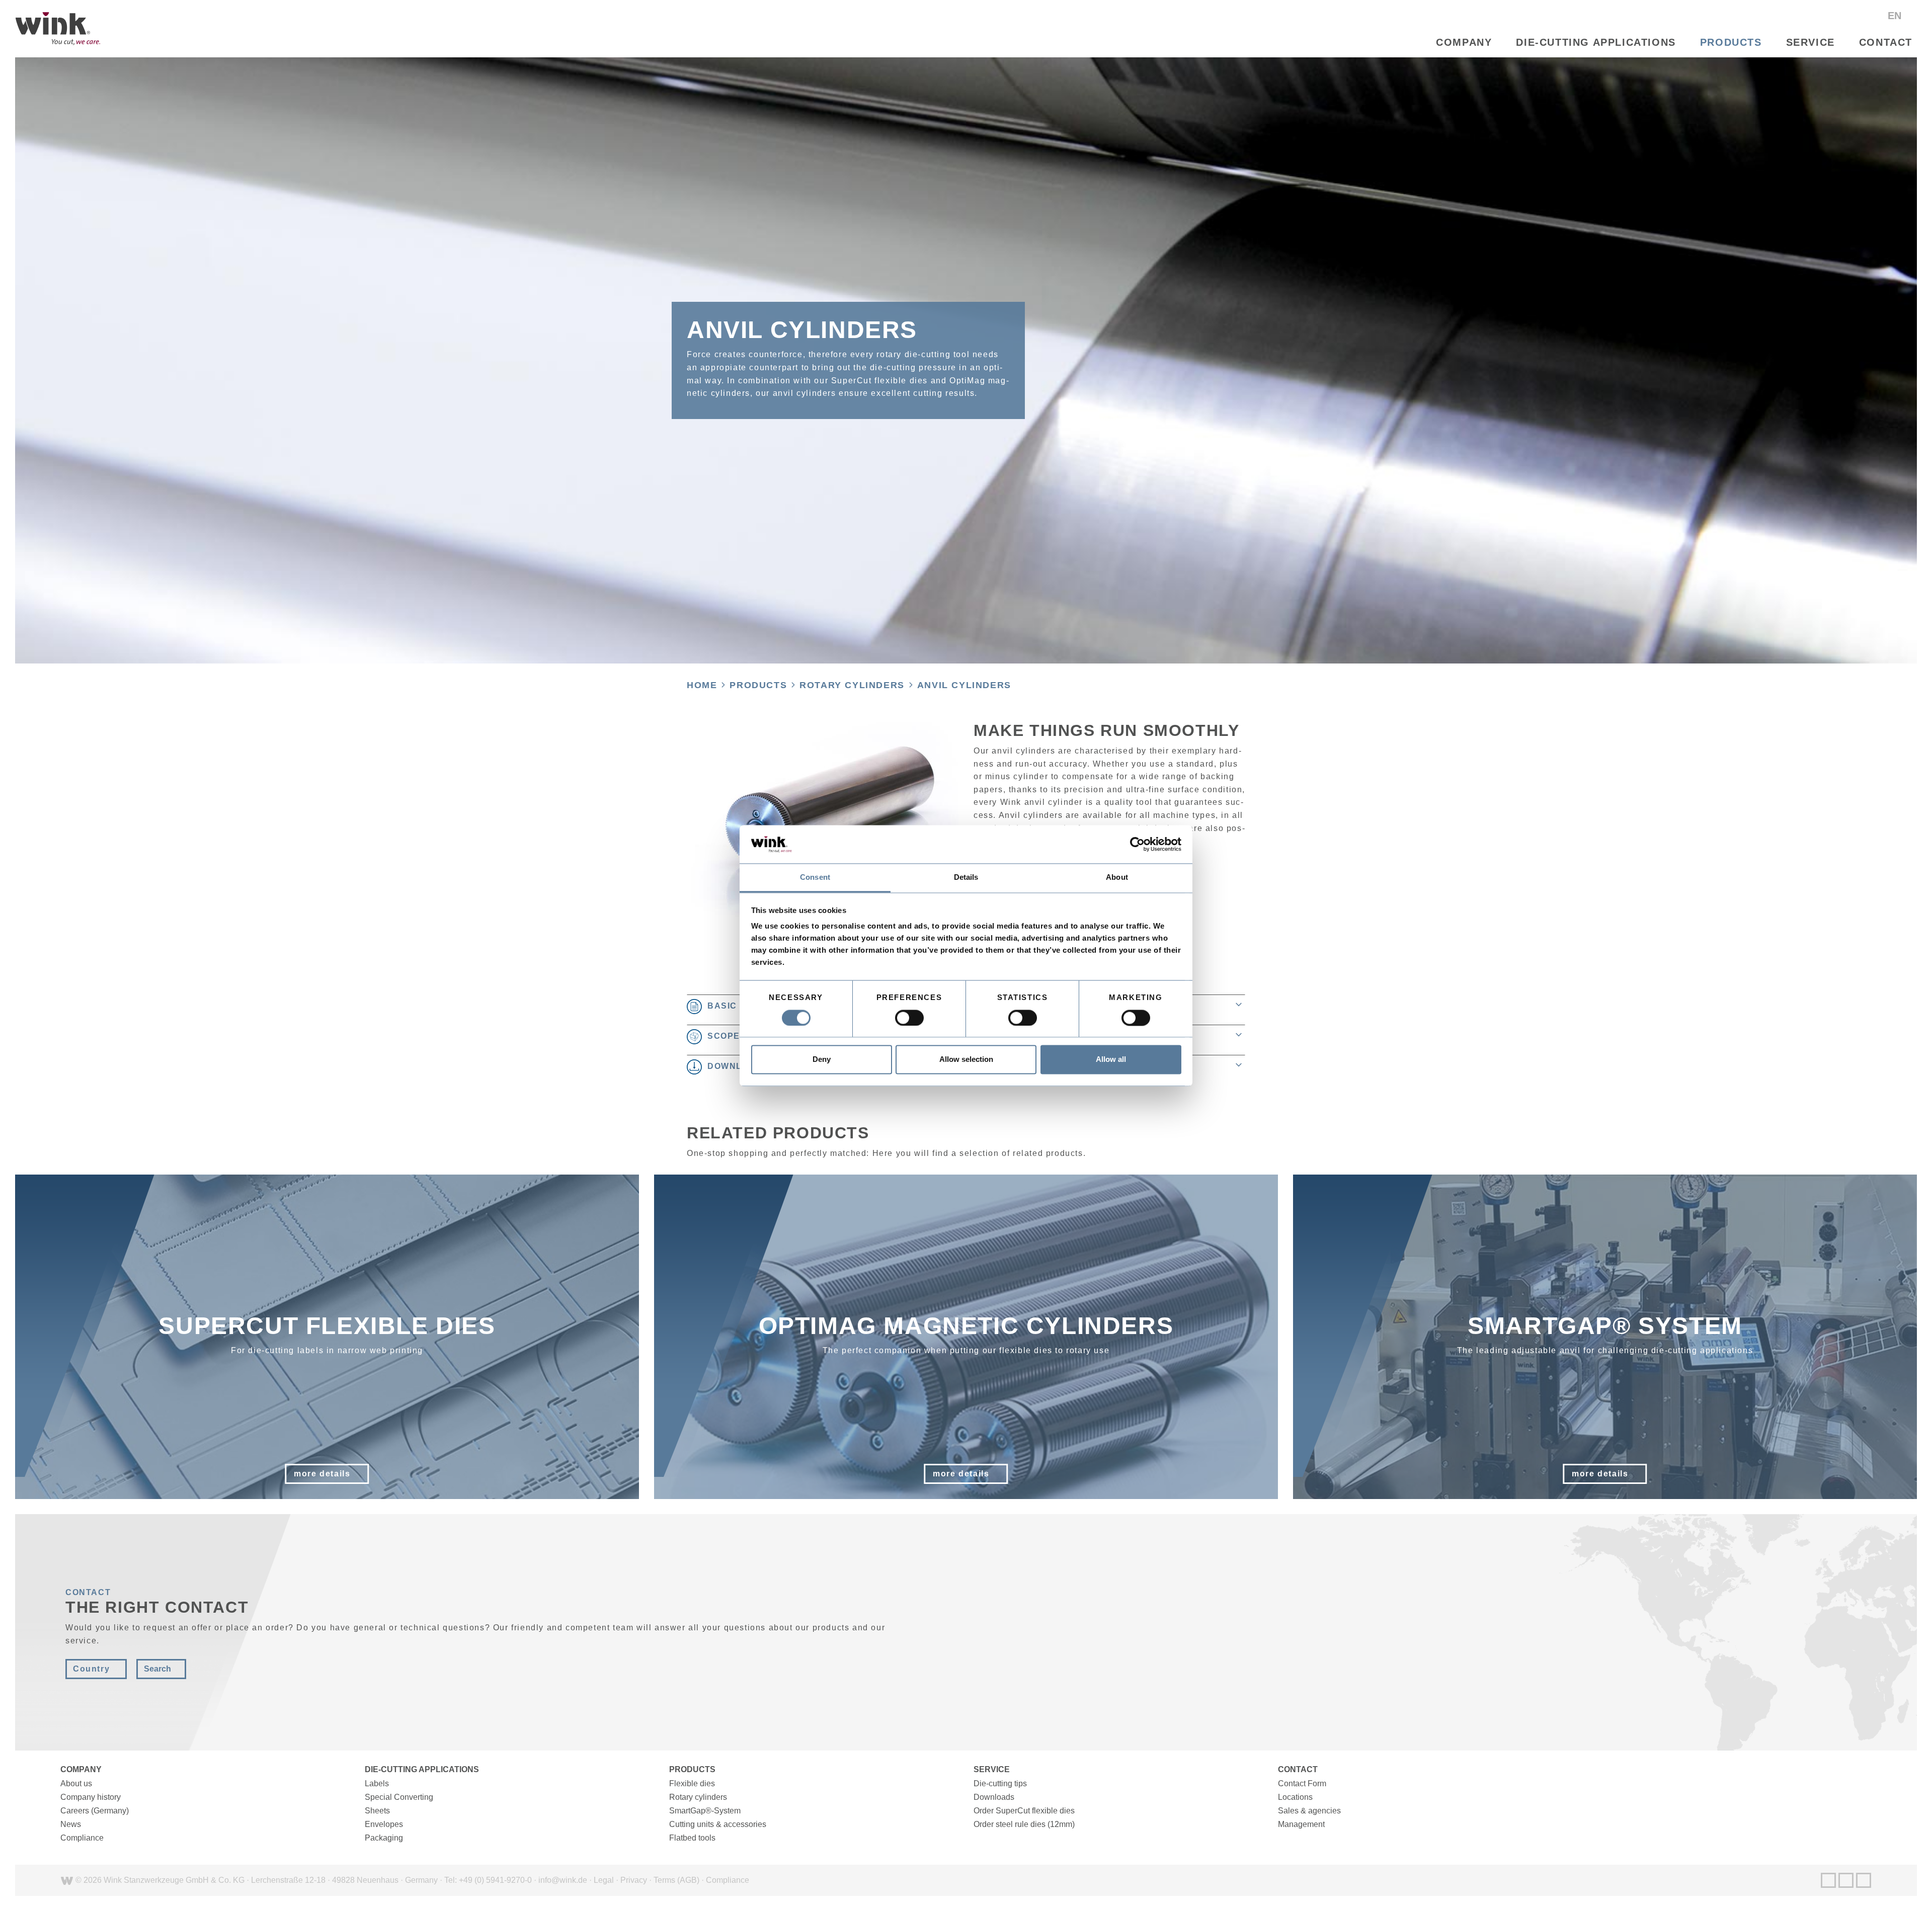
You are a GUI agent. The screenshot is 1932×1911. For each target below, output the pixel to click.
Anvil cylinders (964, 685)
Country (91, 1669)
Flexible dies (692, 1783)
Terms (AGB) (676, 1880)
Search (157, 1669)
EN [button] (1896, 16)
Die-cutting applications (1596, 42)
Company (1464, 42)
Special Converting (399, 1797)
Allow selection (966, 1060)
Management (1301, 1824)
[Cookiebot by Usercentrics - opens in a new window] (1137, 844)
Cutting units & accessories (718, 1824)
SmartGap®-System (705, 1811)
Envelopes (384, 1824)
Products (1731, 42)
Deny (822, 1060)
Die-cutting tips (1000, 1783)
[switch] (909, 1018)
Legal (604, 1880)
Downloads (994, 1797)
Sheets (377, 1811)
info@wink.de (563, 1880)
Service (1810, 42)
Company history (91, 1797)
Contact (1886, 42)
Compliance (82, 1838)
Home (702, 685)
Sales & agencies (1309, 1811)
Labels (377, 1783)
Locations (1295, 1797)
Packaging (384, 1838)
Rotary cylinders (852, 685)
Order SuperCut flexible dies (1024, 1811)
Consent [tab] (815, 878)
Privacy (634, 1880)
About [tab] (1117, 878)
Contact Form (1302, 1783)
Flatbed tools (692, 1838)
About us (76, 1783)
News (71, 1824)
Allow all (1111, 1060)
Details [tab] (966, 878)
